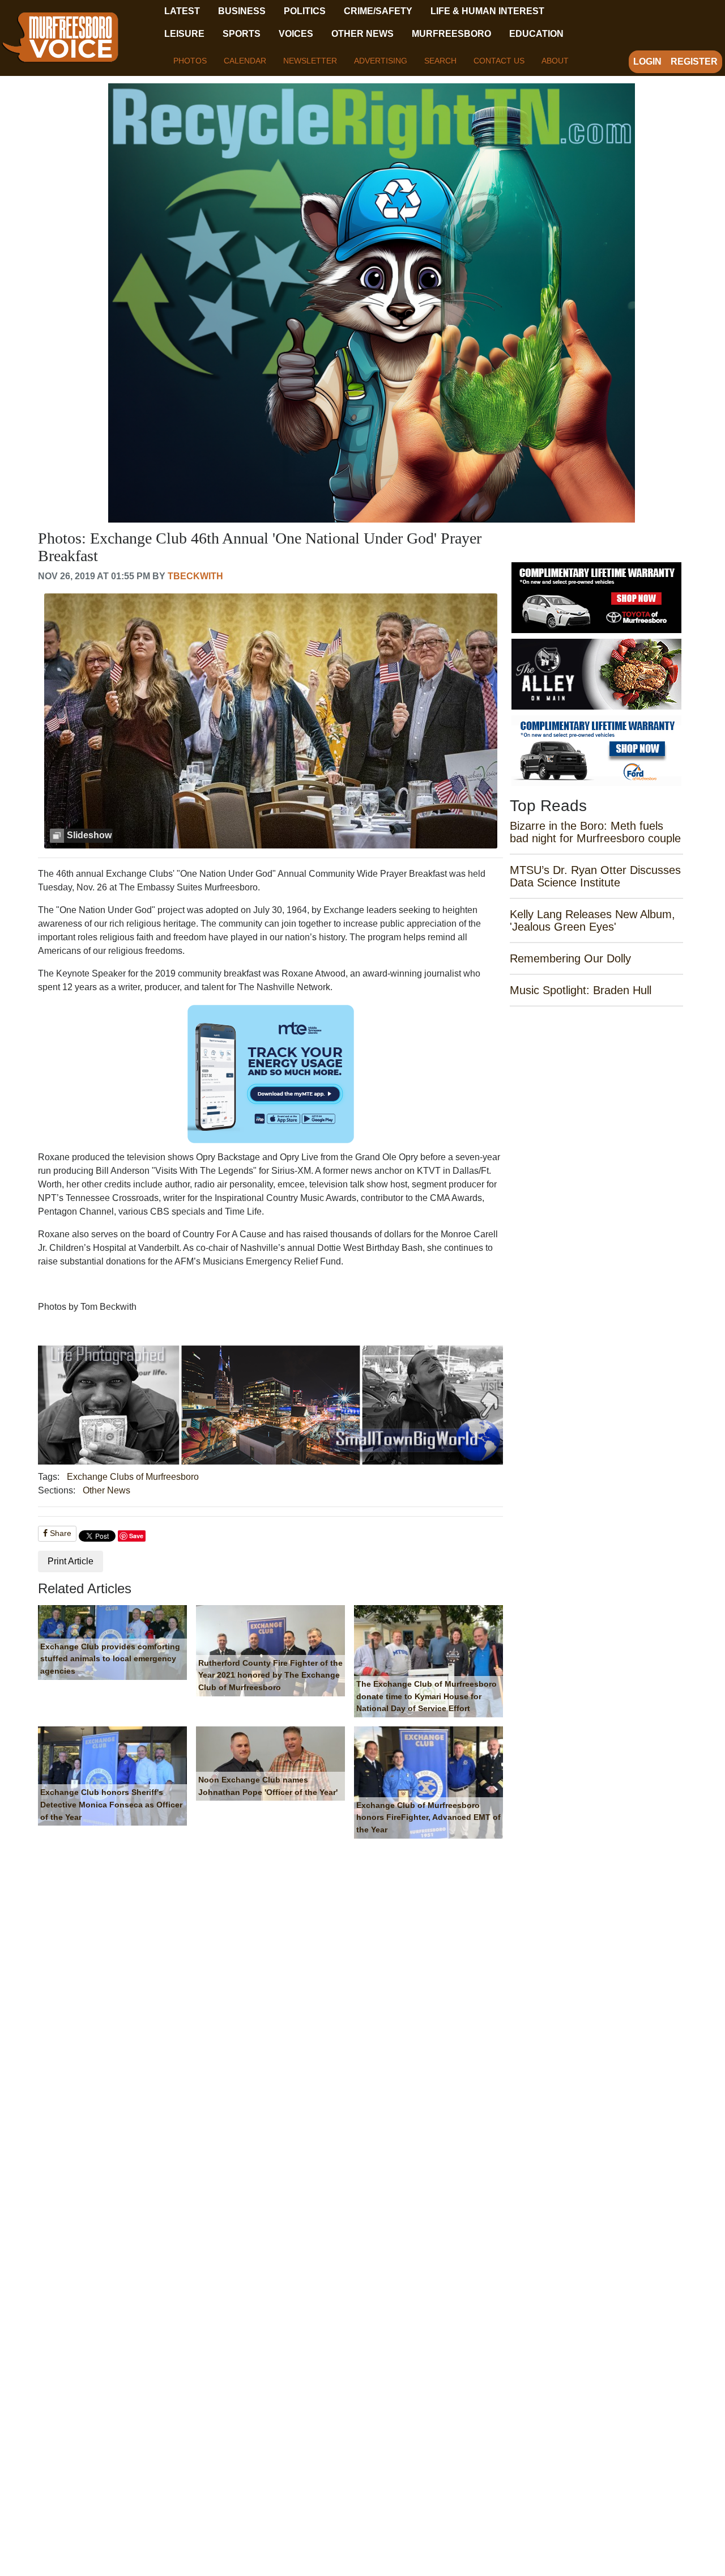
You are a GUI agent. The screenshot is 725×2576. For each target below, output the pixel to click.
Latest (182, 11)
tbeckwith (195, 576)
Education (536, 34)
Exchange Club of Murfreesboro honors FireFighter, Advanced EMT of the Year (428, 1817)
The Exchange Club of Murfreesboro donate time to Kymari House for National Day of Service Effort (427, 1696)
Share (59, 1533)
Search (440, 61)
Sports (242, 34)
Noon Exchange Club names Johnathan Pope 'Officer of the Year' (268, 1786)
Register (694, 61)
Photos (190, 61)
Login (647, 61)
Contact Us (499, 61)
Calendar (245, 61)
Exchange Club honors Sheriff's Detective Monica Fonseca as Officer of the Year (111, 1804)
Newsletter (310, 61)
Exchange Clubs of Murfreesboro (133, 1477)
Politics (305, 11)
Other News (362, 34)
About (555, 61)
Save (136, 1536)
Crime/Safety (378, 11)
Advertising (381, 61)
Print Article (71, 1561)
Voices (296, 34)
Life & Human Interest (487, 11)
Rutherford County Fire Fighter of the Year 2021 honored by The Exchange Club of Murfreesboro (270, 1675)
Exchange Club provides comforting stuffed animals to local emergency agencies (110, 1659)
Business (242, 11)
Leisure (184, 34)
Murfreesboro (451, 34)
